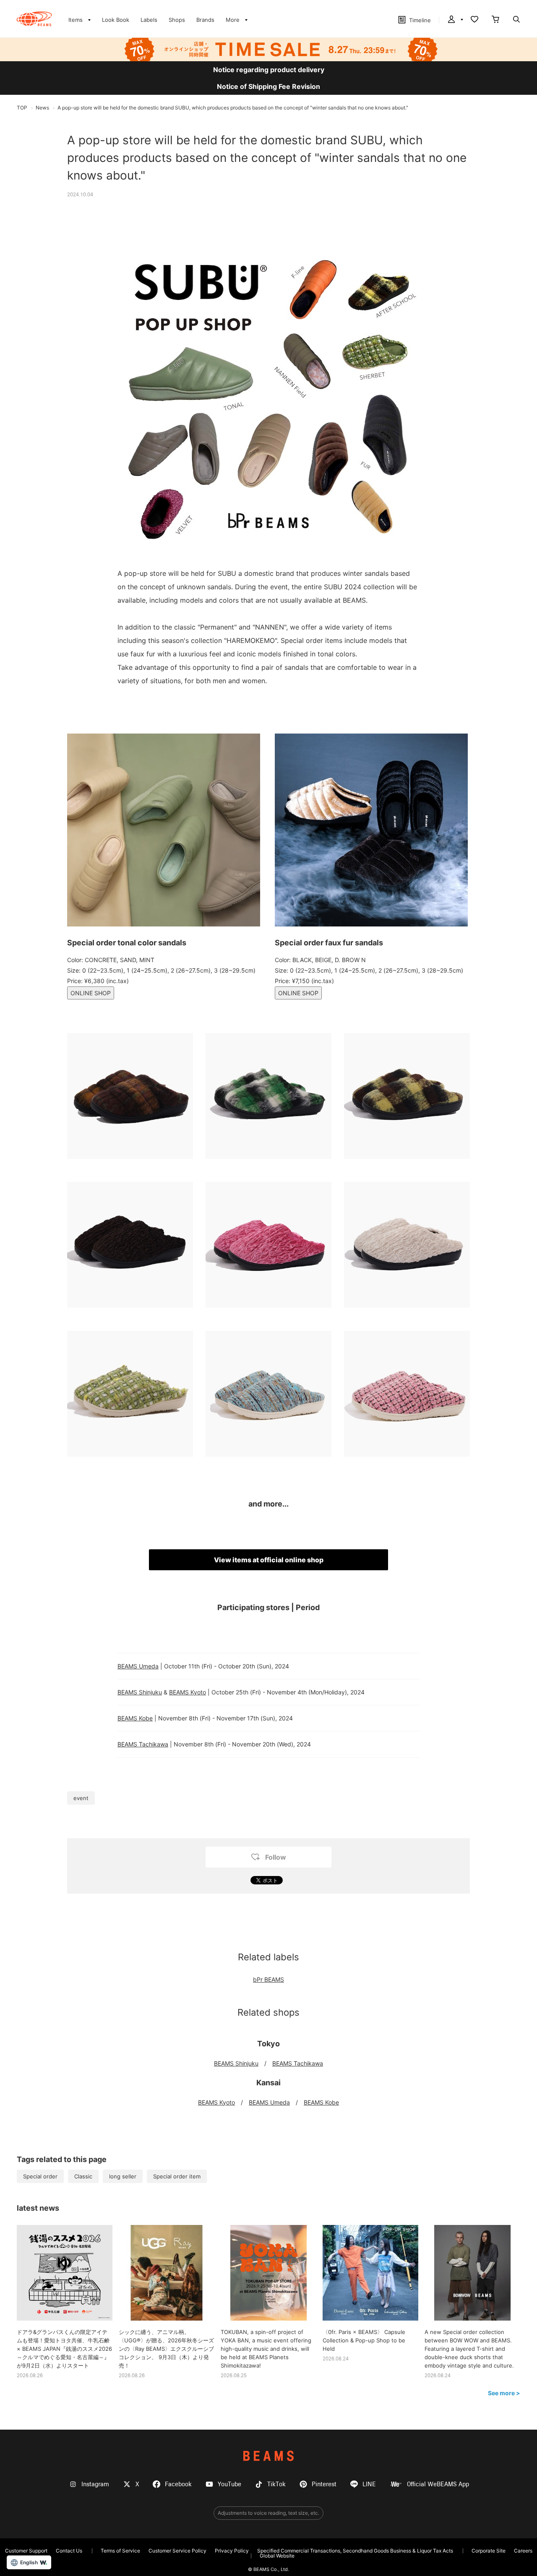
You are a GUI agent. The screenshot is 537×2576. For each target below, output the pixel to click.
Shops (177, 20)
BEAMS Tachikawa (143, 1744)
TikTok (276, 2484)
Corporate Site (489, 2551)
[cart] (495, 20)
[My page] (455, 20)
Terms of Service (120, 2551)
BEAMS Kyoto (188, 1692)
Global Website (277, 2556)
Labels (149, 20)
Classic (83, 2176)
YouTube (229, 2484)
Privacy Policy (232, 2551)
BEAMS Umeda (138, 1666)
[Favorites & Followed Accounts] (474, 20)
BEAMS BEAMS (34, 19)
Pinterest (324, 2484)
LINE (369, 2484)
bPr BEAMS (268, 1979)
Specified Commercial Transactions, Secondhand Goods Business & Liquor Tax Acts (355, 2551)
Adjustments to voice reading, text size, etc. (268, 2513)
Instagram (95, 2484)
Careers (523, 2551)
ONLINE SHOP (91, 993)
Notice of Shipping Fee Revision (268, 86)
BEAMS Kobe (135, 1718)
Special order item (177, 2176)
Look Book (116, 20)
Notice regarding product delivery (269, 70)
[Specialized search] (516, 20)
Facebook (178, 2484)
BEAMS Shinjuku (140, 1692)
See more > (504, 2393)
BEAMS (268, 2456)
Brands (205, 20)
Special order (40, 2176)
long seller (123, 2176)
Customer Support (26, 2551)
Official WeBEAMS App (438, 2484)
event (81, 1798)
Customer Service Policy (177, 2551)
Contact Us (69, 2551)
